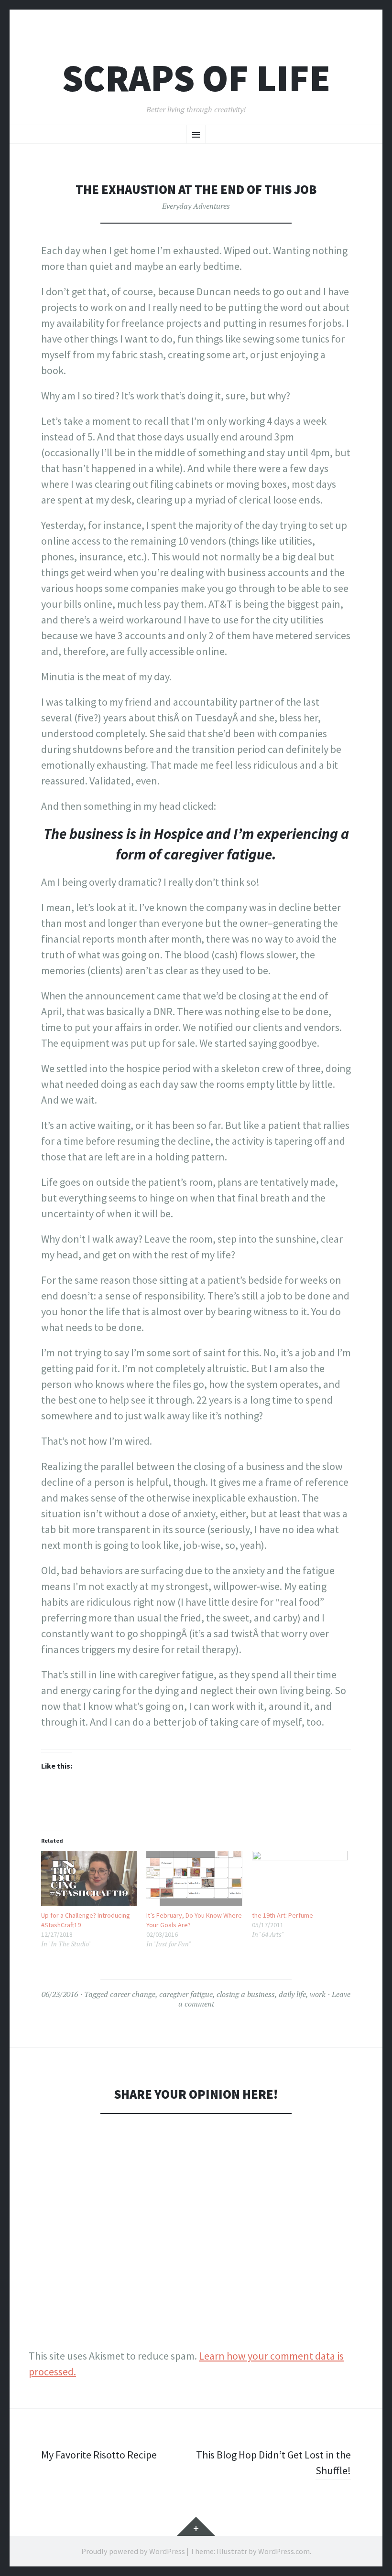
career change (133, 1994)
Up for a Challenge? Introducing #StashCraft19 (86, 1920)
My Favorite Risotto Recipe (99, 2455)
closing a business (246, 1994)
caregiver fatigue (186, 1994)
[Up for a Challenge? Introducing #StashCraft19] (89, 1878)
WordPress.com (284, 2551)
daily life (292, 1994)
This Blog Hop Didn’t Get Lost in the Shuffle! (273, 2463)
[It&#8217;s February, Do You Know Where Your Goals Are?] (194, 1878)
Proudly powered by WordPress (133, 2551)
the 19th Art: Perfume (283, 1915)
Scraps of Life (196, 78)
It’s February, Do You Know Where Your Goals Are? (194, 1920)
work (318, 1994)
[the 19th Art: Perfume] (300, 1878)
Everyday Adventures (196, 206)
